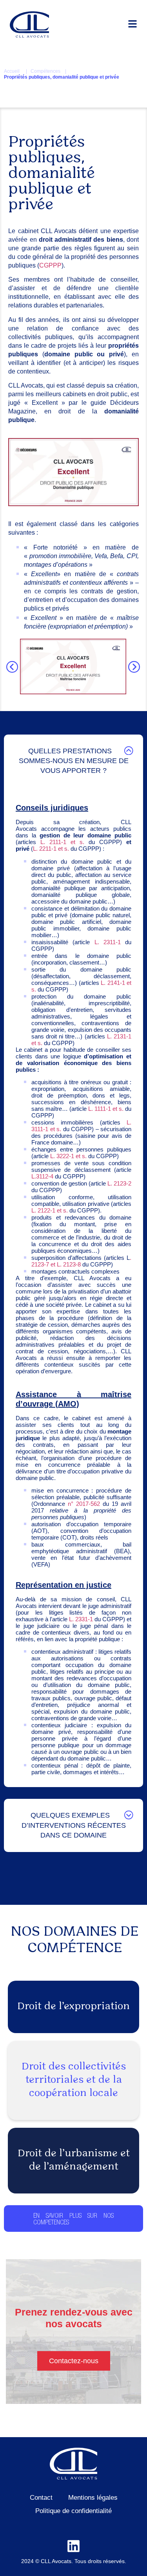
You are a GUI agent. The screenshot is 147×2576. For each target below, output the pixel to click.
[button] (12, 667)
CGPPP (50, 265)
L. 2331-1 (81, 1619)
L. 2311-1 (108, 942)
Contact (41, 2498)
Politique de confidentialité (73, 2511)
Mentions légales (93, 2498)
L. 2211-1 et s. (51, 849)
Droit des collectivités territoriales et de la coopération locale (74, 2080)
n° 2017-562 (84, 1504)
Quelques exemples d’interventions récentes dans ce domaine (74, 1825)
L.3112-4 (42, 1176)
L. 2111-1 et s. (62, 842)
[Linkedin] (73, 2546)
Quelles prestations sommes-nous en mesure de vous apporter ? (74, 761)
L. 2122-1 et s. (50, 1210)
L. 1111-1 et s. (106, 1109)
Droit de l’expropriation (73, 2007)
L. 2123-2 (119, 1183)
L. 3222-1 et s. (68, 1156)
